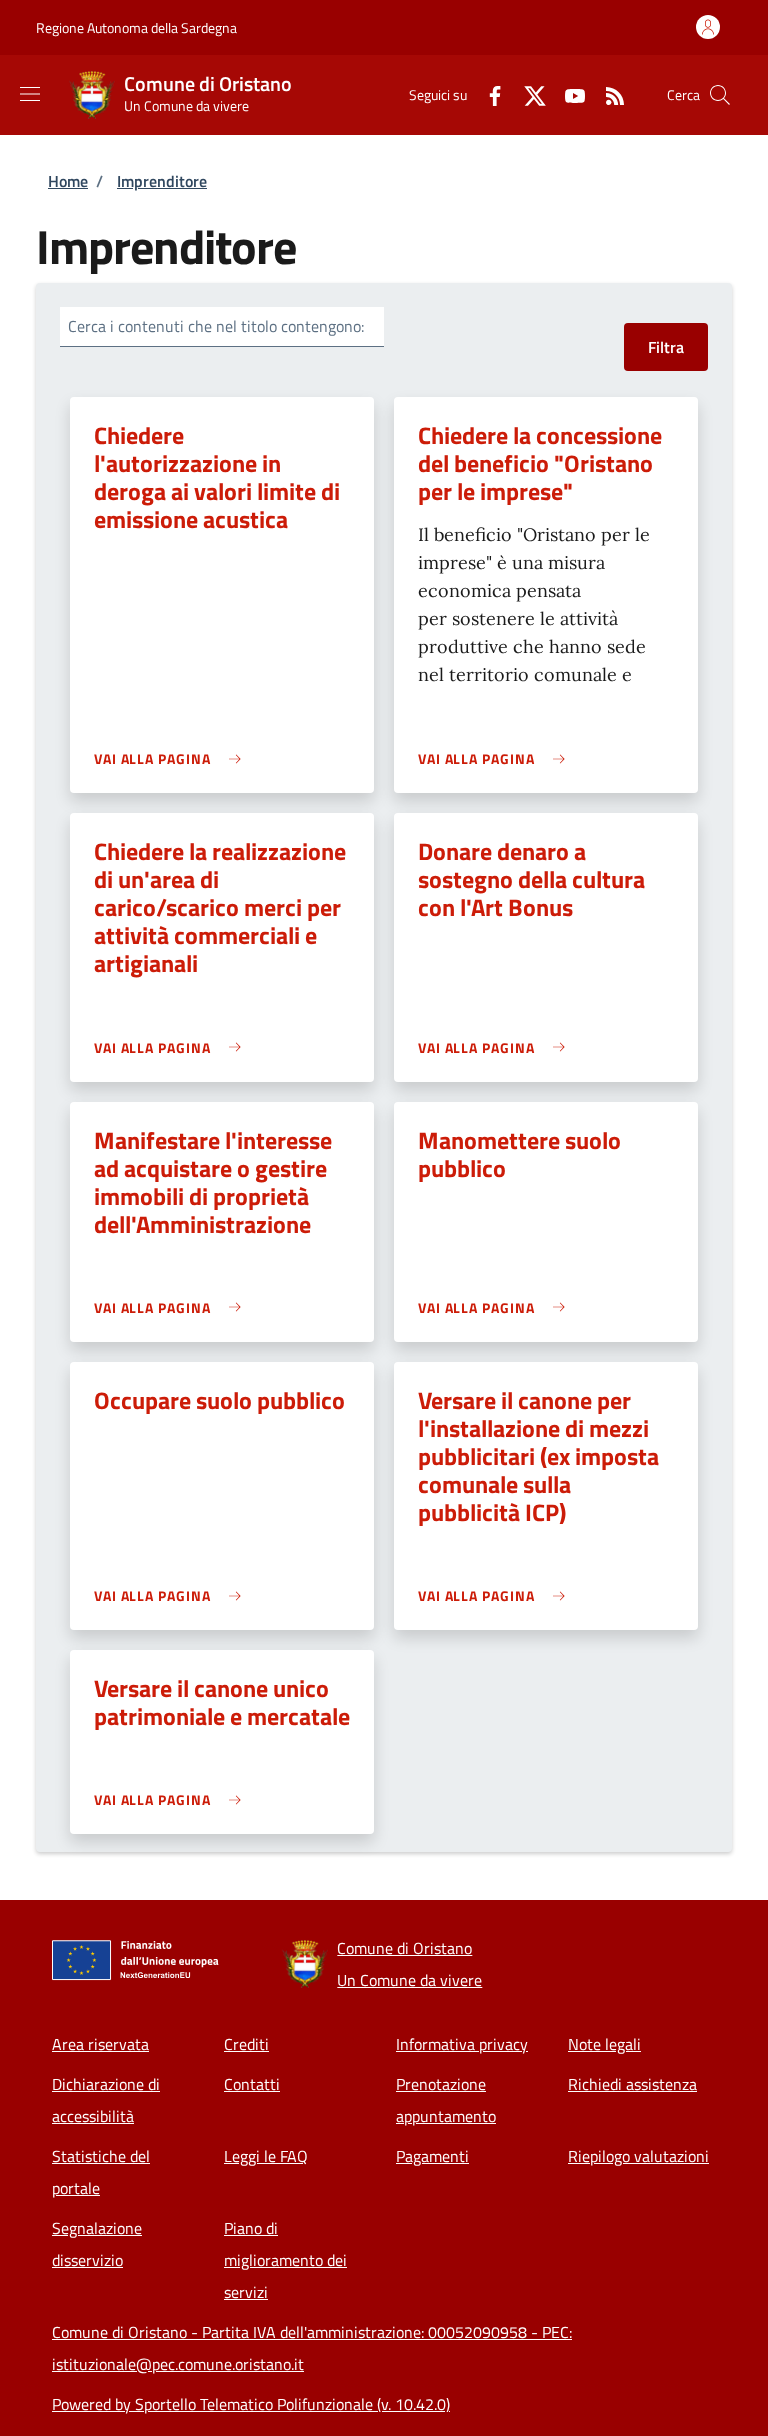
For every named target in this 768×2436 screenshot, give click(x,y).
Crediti (246, 2044)
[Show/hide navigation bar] (30, 94)
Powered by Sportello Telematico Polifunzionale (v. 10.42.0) (251, 2404)
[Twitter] (527, 94)
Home (68, 181)
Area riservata (100, 2044)
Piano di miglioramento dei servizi (285, 2260)
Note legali (604, 2044)
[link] (172, 758)
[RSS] (607, 94)
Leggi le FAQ (266, 2156)
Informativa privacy (462, 2044)
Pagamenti (432, 2156)
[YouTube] (567, 94)
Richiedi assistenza (632, 2084)
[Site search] (720, 95)
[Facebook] (487, 94)
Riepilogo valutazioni (638, 2156)
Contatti (252, 2084)
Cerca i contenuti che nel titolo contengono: (216, 326)
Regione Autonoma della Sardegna (136, 27)
